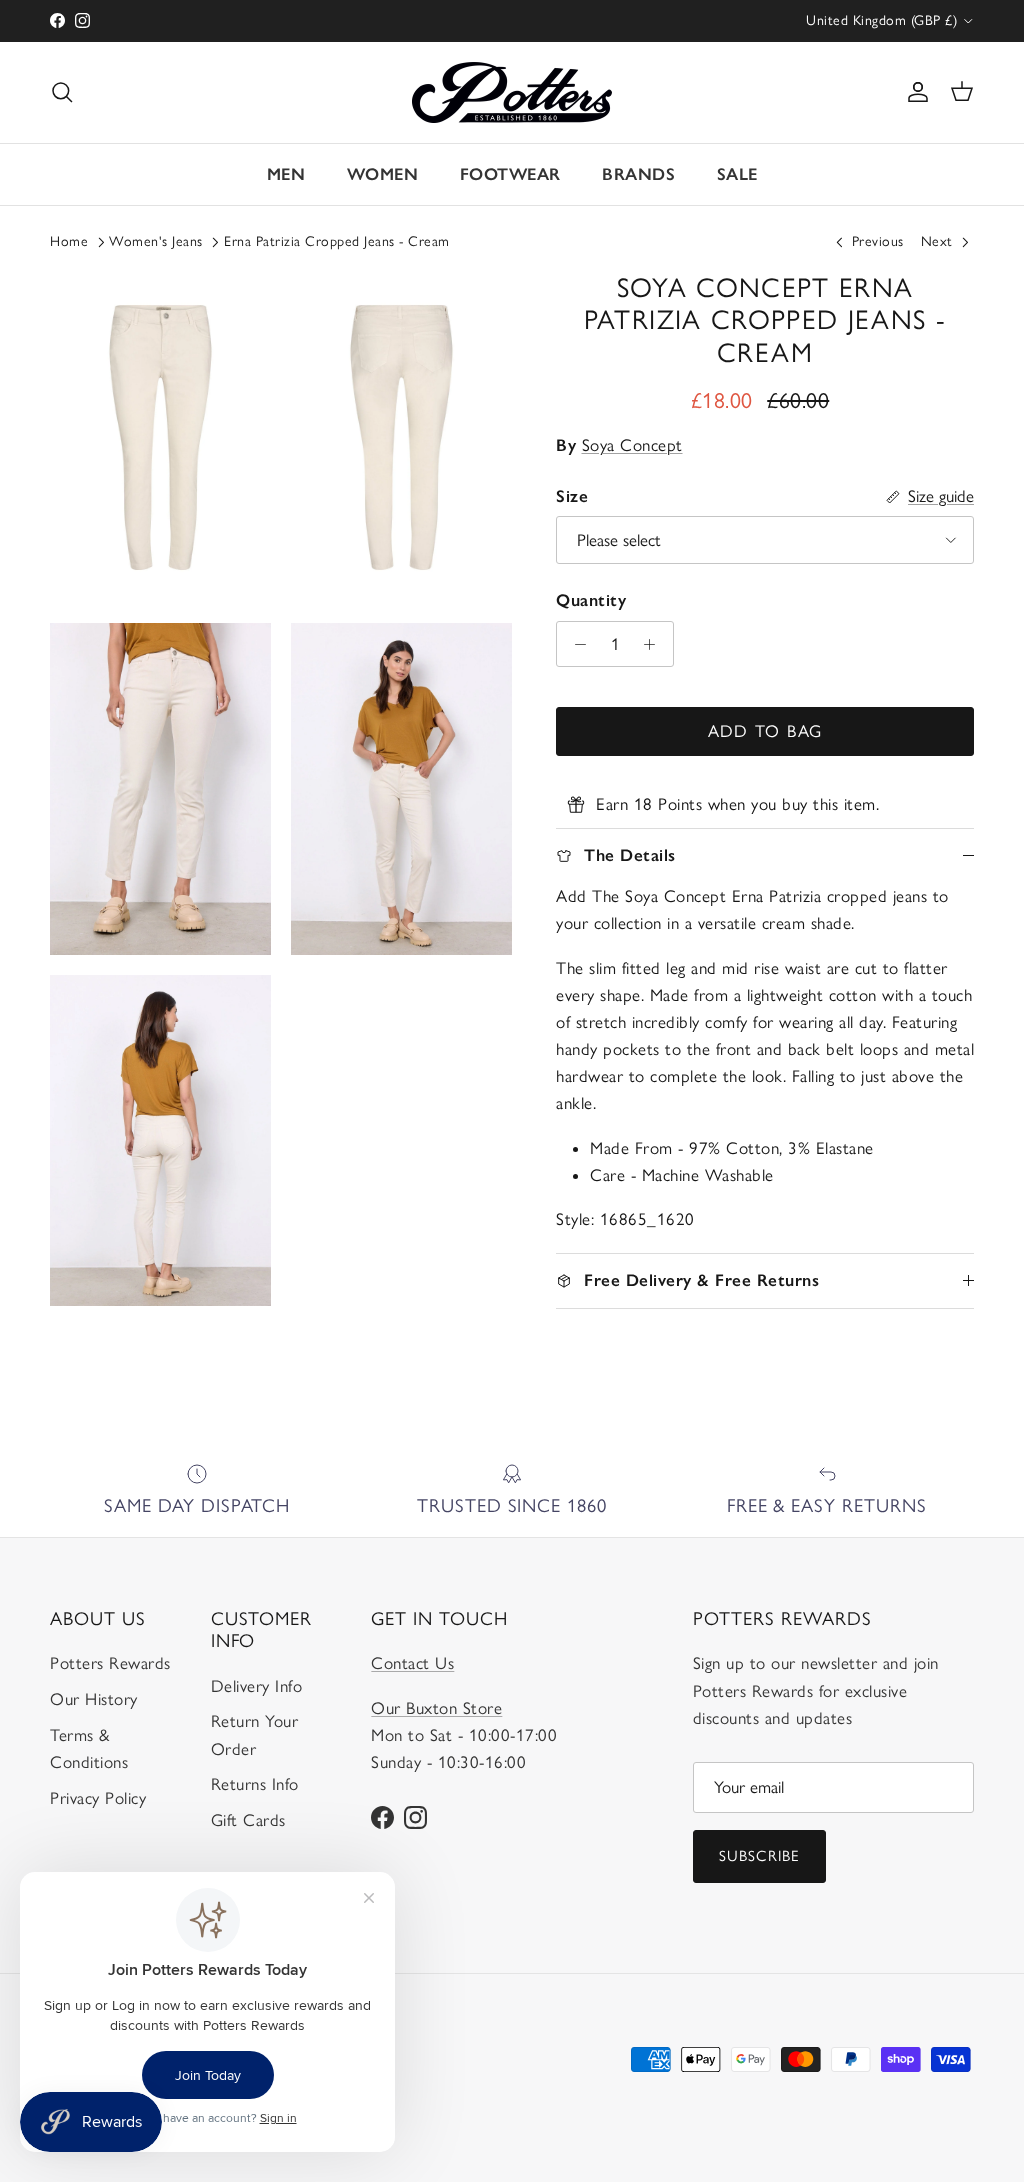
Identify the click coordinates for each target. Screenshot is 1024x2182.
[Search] (62, 92)
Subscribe (760, 1856)
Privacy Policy (98, 1798)
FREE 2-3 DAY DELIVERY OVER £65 (512, 20)
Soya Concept (632, 445)
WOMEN (383, 174)
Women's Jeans (156, 241)
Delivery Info (257, 1686)
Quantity (591, 600)
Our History (94, 1699)
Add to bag (765, 731)
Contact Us (412, 1663)
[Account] (914, 92)
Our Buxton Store (436, 1708)
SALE (737, 174)
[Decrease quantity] (575, 644)
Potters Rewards (110, 1663)
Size (572, 496)
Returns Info (255, 1784)
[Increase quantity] (655, 644)
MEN (286, 174)
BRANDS (638, 174)
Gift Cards (248, 1820)
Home (69, 241)
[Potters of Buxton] (512, 92)
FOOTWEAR (510, 174)
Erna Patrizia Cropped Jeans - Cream (337, 241)
